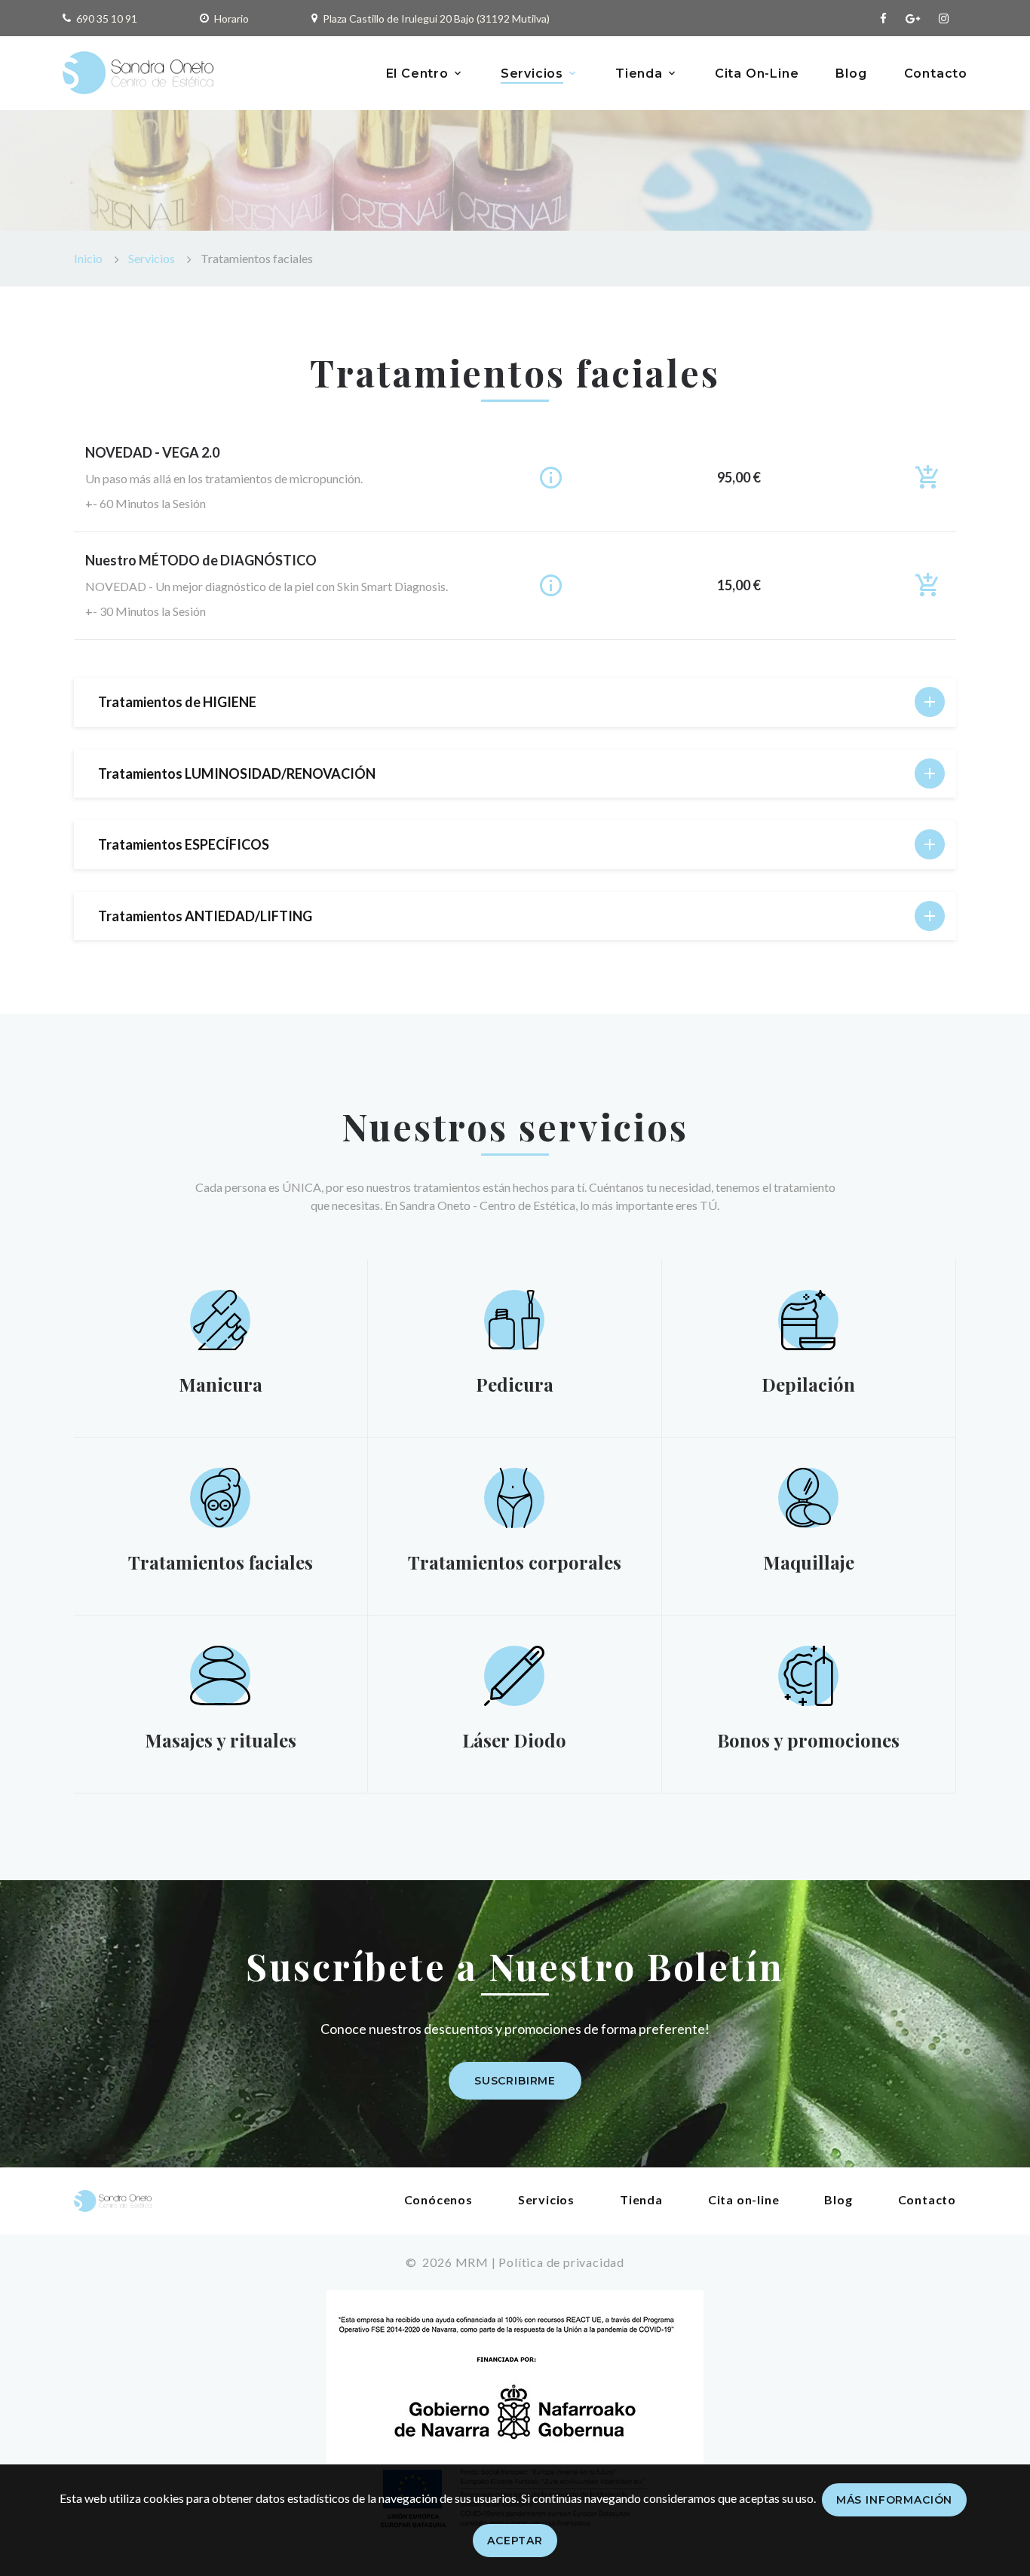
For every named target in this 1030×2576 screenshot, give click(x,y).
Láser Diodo (514, 1740)
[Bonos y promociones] (808, 1674)
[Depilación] (808, 1318)
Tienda (639, 74)
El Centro (417, 74)
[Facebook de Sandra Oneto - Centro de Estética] (883, 18)
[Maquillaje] (808, 1495)
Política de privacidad (561, 2262)
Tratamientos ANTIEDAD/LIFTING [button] (205, 916)
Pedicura (515, 1384)
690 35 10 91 (107, 18)
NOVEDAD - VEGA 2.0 (152, 452)
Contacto (936, 74)
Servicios (532, 74)
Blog (851, 74)
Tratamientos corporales (515, 1562)
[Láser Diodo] (514, 1674)
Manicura (221, 1384)
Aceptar (515, 2541)
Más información (895, 2500)
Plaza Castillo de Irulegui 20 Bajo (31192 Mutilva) (436, 18)
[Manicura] (220, 1318)
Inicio (88, 258)
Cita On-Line (757, 74)
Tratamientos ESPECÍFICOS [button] (184, 844)
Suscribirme (515, 2081)
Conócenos (438, 2199)
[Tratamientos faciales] (221, 1495)
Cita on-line (744, 2199)
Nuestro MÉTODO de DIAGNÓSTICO (201, 560)
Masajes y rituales (221, 1740)
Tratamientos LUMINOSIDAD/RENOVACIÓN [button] (237, 773)
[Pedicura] (514, 1317)
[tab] (515, 702)
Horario (231, 18)
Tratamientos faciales (221, 1562)
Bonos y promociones (808, 1740)
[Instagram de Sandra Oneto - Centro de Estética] (944, 18)
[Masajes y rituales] (220, 1673)
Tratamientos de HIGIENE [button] (177, 702)
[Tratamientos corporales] (515, 1496)
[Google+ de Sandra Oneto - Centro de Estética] (913, 18)
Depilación (808, 1384)
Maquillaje (809, 1562)
